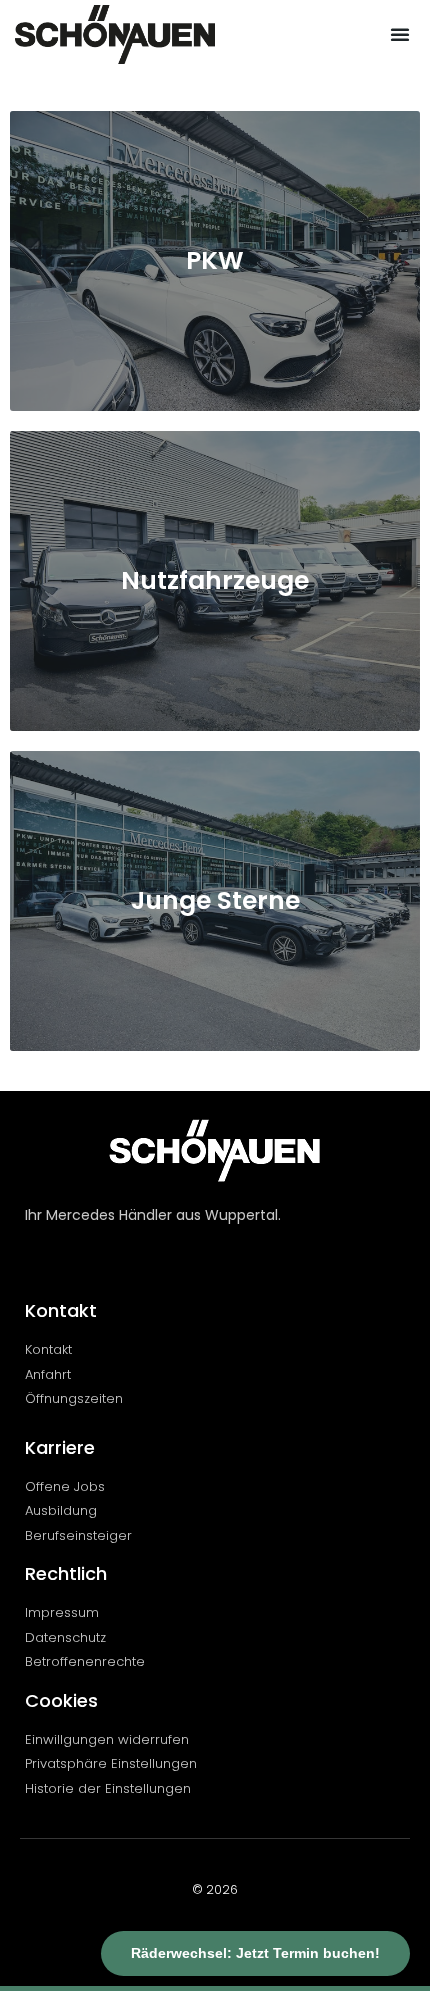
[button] (400, 34)
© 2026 (215, 1889)
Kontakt (61, 1310)
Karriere (60, 1447)
